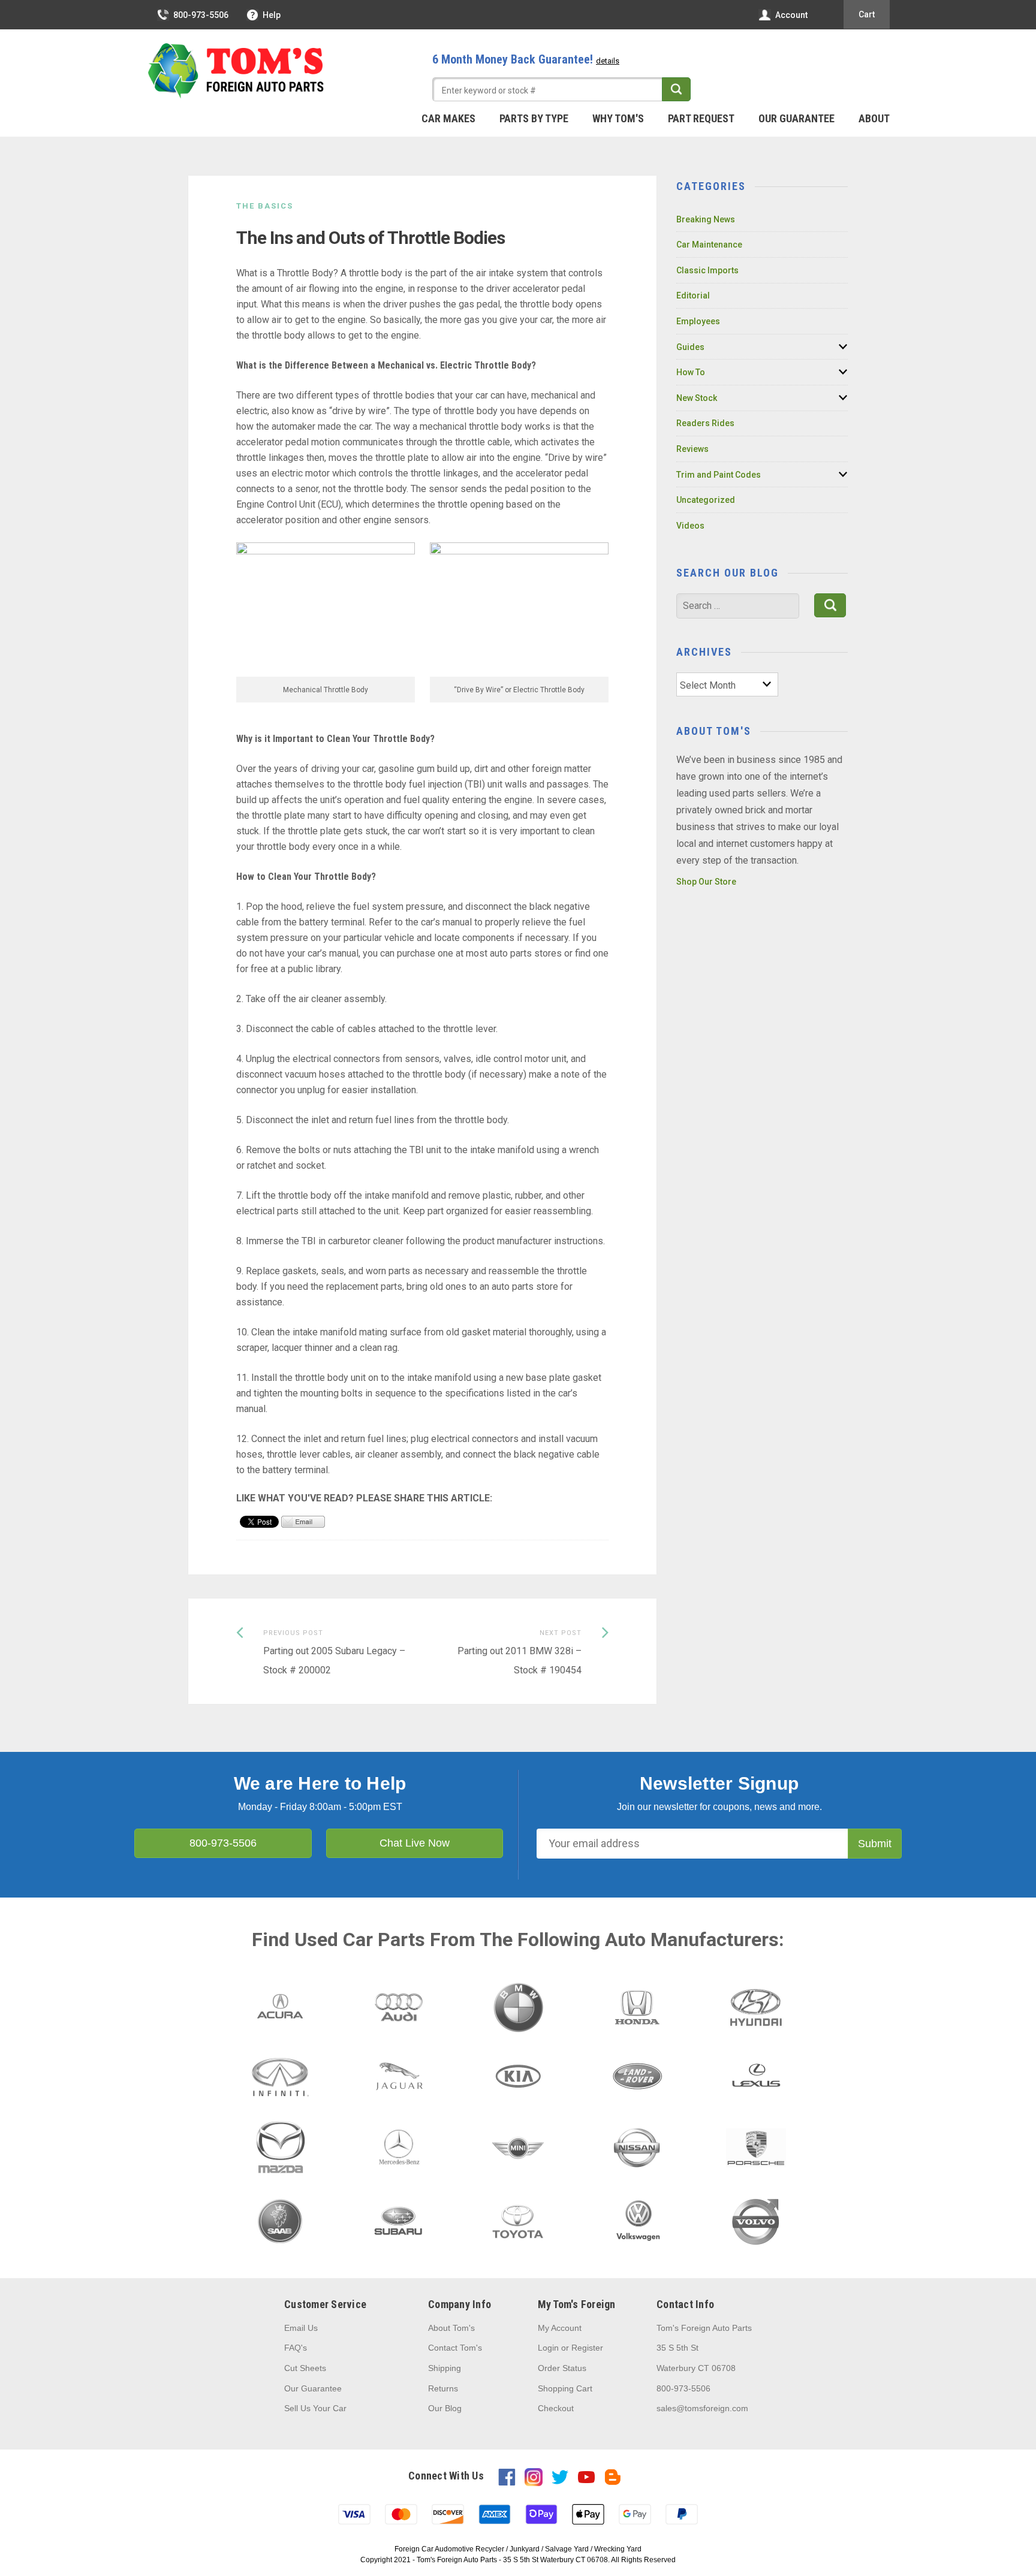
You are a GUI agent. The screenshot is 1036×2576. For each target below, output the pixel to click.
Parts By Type (534, 118)
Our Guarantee (796, 118)
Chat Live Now (415, 1843)
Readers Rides (705, 423)
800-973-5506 (201, 15)
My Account (560, 2328)
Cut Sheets (305, 2368)
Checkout (556, 2408)
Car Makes (448, 118)
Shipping (445, 2368)
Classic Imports (707, 270)
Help (272, 15)
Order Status (562, 2368)
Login (548, 2348)
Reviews (692, 449)
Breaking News (706, 219)
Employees (698, 321)
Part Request (701, 118)
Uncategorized (706, 500)
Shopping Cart (565, 2388)
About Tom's (451, 2328)
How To (691, 372)
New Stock (697, 398)
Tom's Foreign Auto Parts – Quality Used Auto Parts (236, 71)
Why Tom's (618, 118)
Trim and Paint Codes (719, 475)
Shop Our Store (706, 882)
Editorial (693, 295)
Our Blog (445, 2408)
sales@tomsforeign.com (702, 2408)
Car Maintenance (709, 245)
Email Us (301, 2328)
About (874, 118)
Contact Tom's (455, 2348)
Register (587, 2348)
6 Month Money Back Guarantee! (526, 59)
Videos (690, 526)
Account (791, 15)
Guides (690, 347)
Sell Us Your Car (315, 2408)
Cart (867, 14)
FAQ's (296, 2348)
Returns (443, 2388)
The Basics (265, 206)
